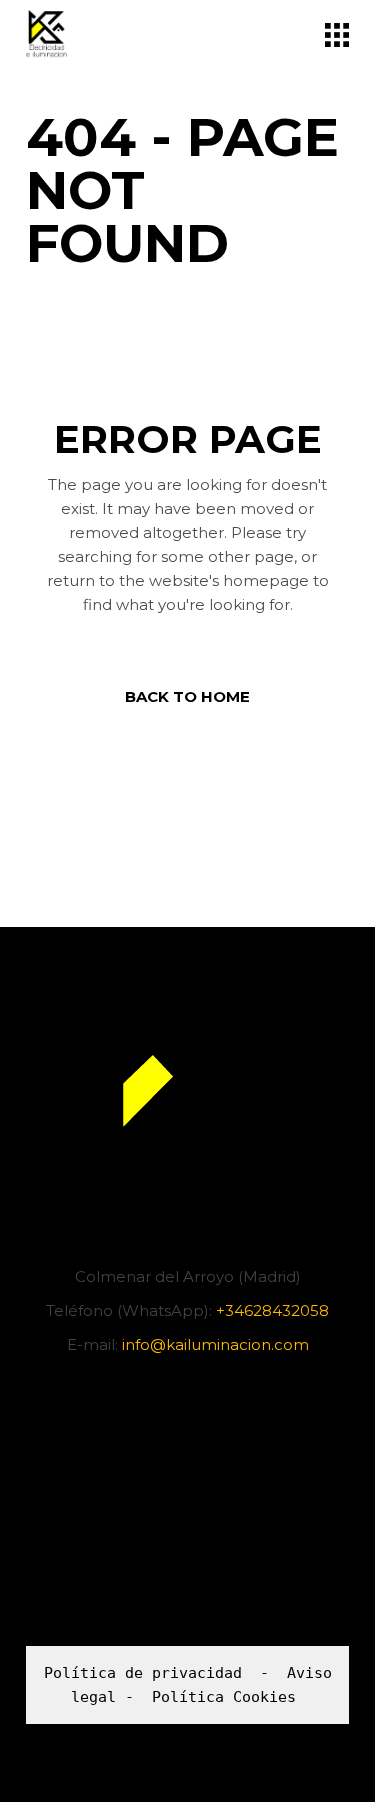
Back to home (187, 696)
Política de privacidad (143, 1673)
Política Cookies (224, 1697)
